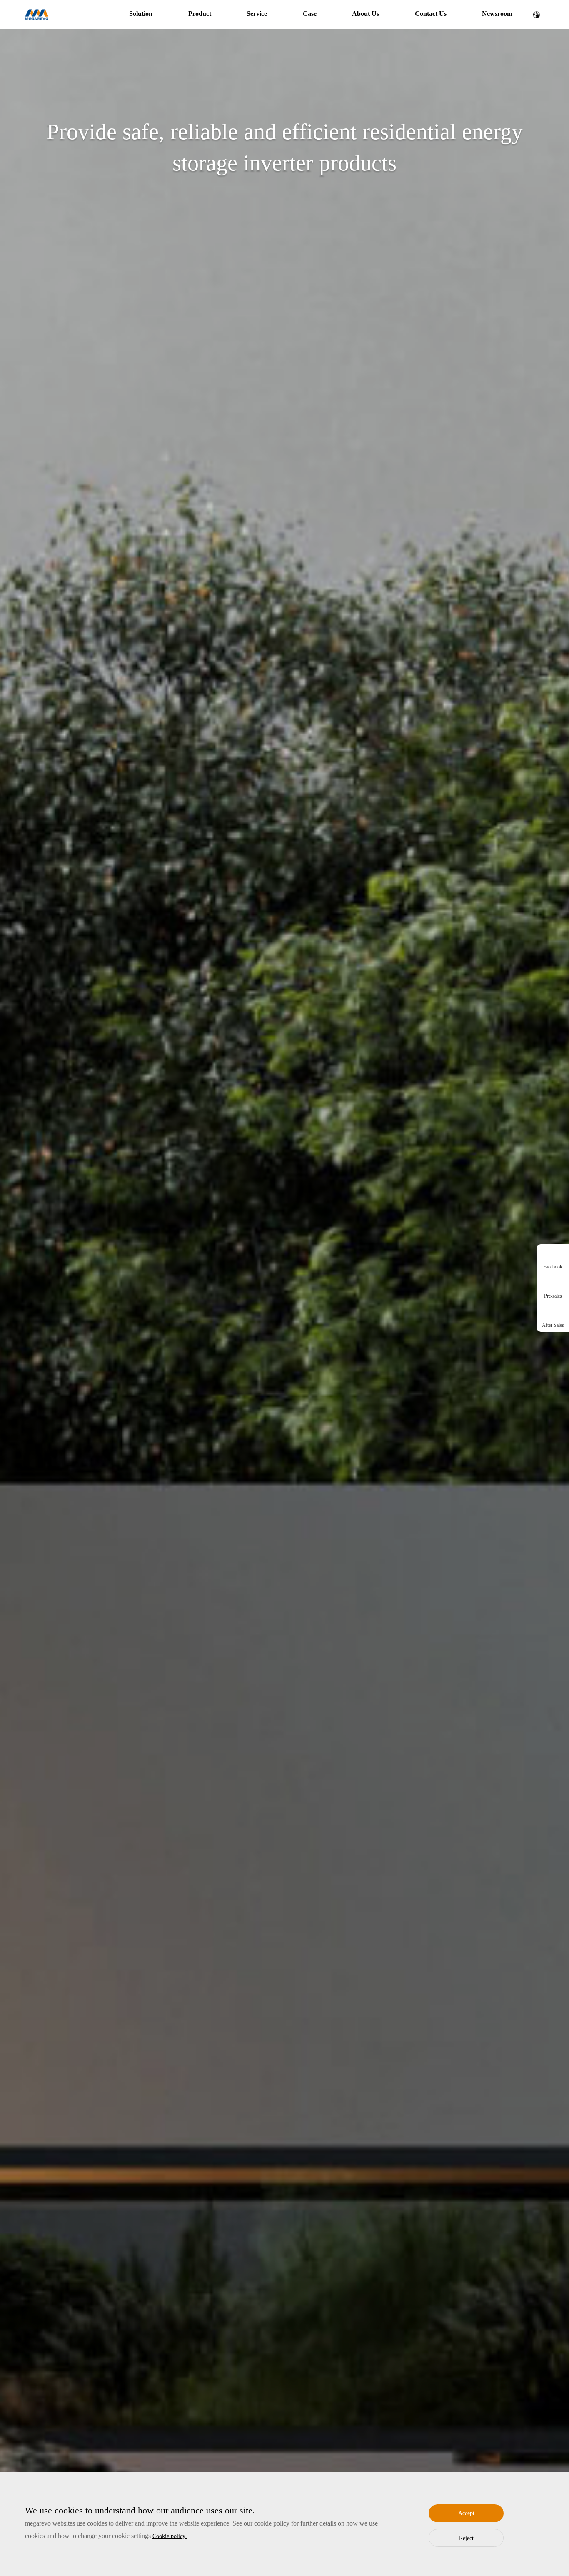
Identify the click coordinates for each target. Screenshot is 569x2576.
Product (200, 14)
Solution (141, 14)
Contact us (431, 14)
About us (366, 14)
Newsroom (497, 14)
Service (257, 14)
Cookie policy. (170, 2536)
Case (310, 14)
